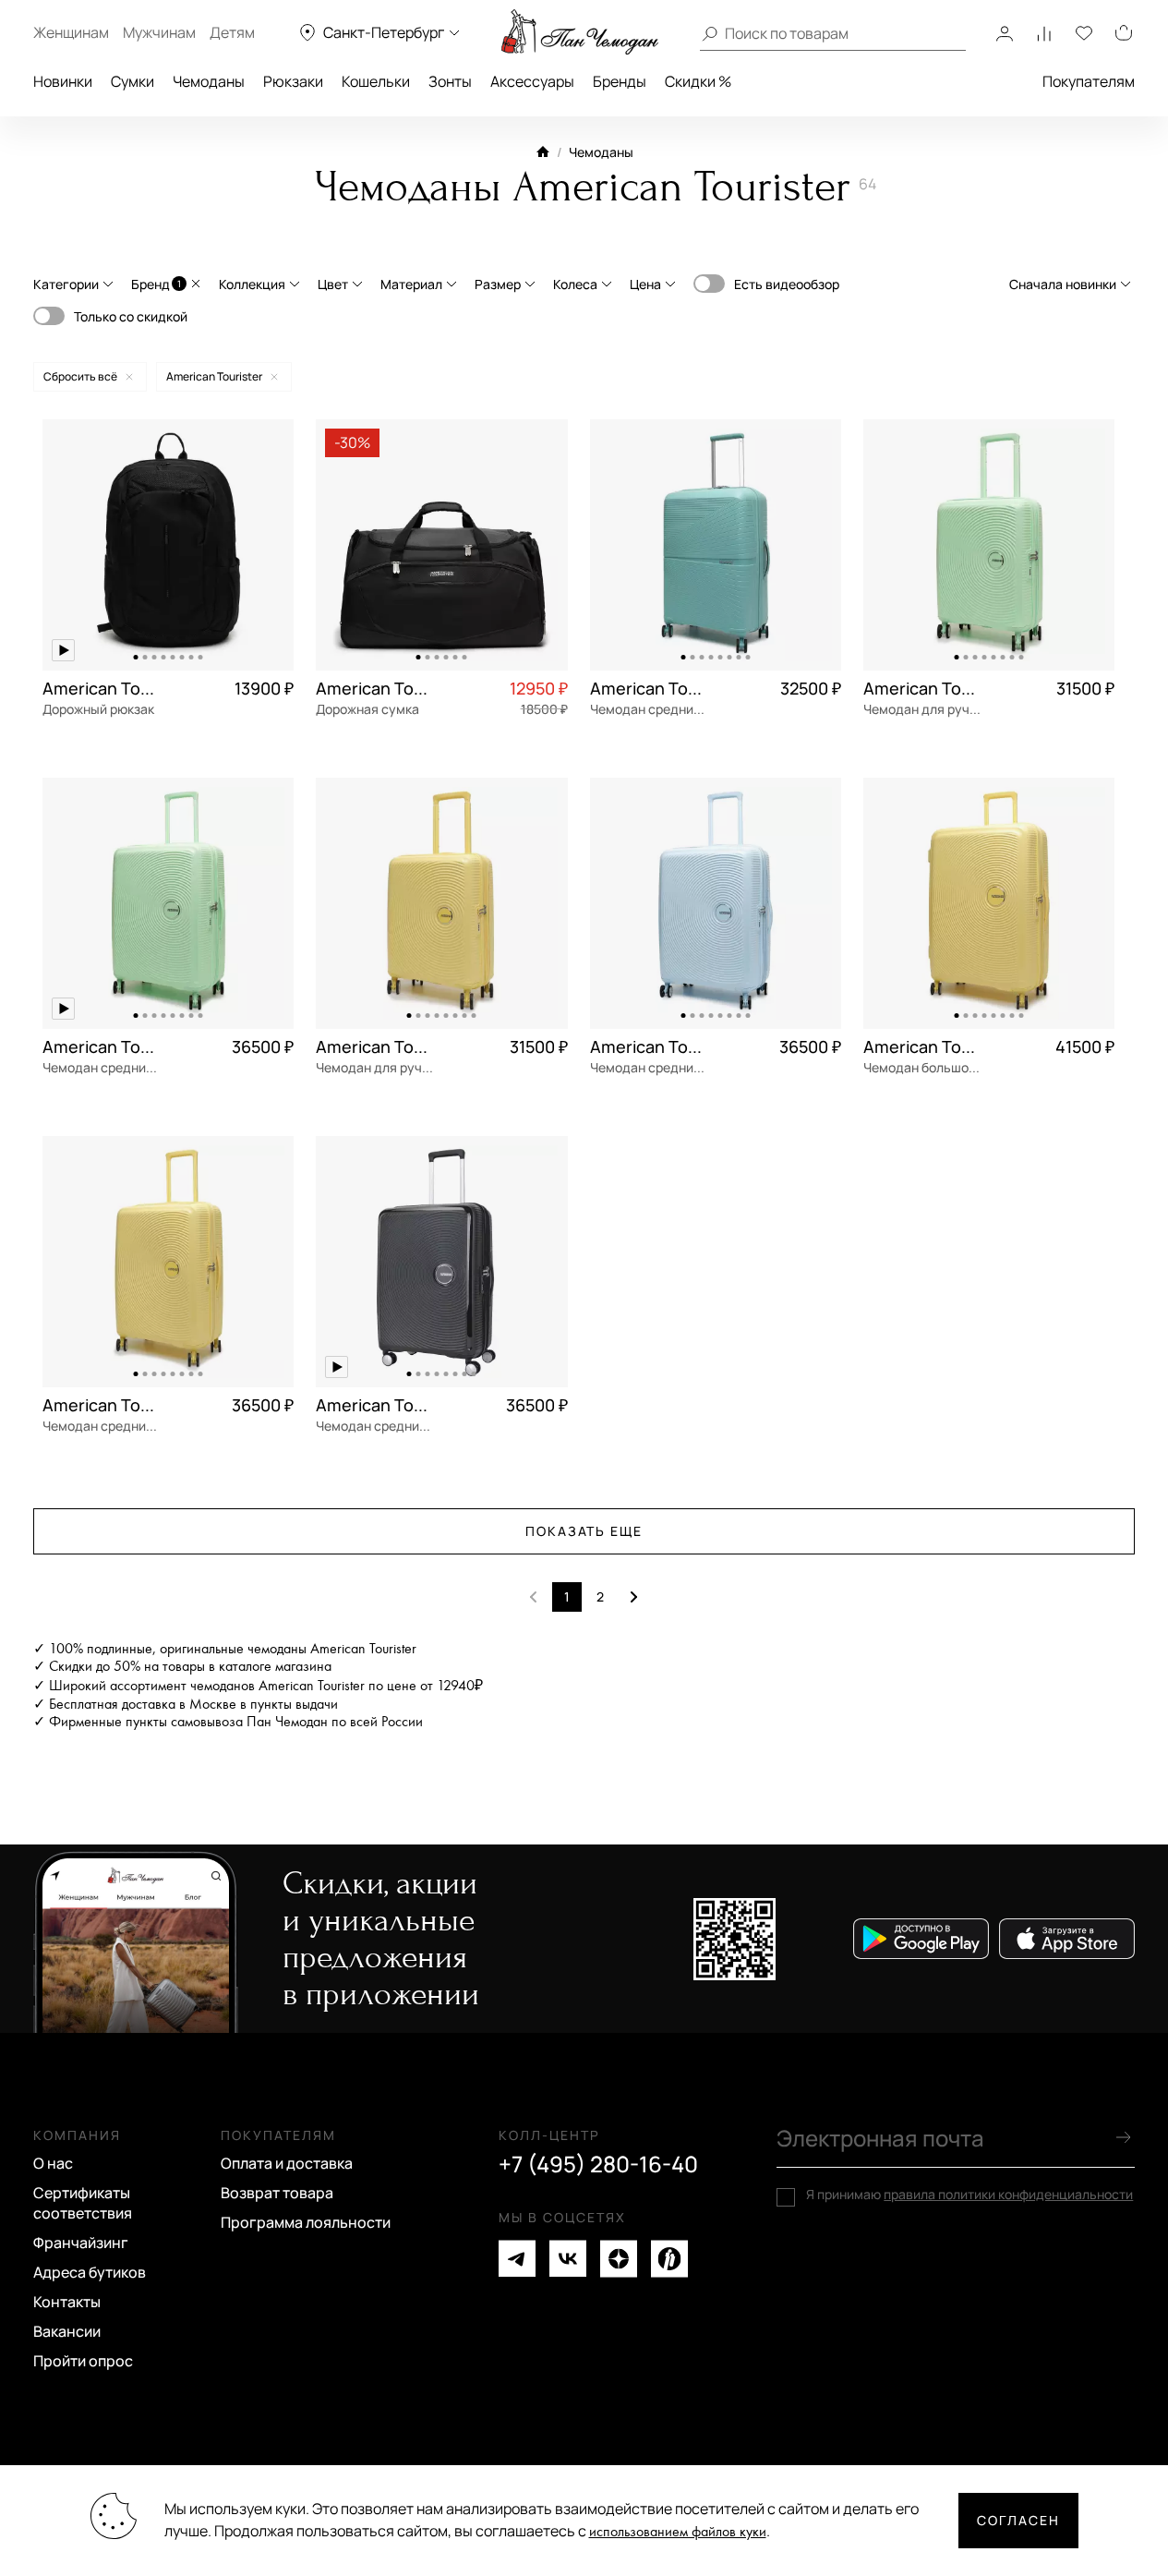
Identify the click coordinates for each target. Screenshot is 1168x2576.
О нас (53, 2163)
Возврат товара (277, 2193)
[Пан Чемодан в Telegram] (517, 2259)
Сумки (132, 81)
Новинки (63, 81)
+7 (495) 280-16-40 (598, 2164)
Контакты (67, 2302)
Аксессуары (532, 81)
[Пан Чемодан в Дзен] (619, 2259)
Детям (232, 32)
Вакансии (67, 2331)
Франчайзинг (81, 2243)
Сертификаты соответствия (83, 2203)
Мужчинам (159, 32)
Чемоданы (209, 81)
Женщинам (71, 32)
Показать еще (584, 1531)
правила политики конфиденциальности (1008, 2194)
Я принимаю (969, 2195)
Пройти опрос (83, 2361)
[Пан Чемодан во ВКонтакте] (568, 2259)
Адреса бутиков (90, 2272)
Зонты (450, 81)
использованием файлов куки (678, 2532)
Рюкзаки (293, 81)
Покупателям (1089, 81)
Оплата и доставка (287, 2163)
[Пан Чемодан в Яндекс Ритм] (669, 2259)
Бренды (620, 81)
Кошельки (376, 81)
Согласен (1018, 2520)
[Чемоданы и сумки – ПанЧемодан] (580, 32)
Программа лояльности (306, 2222)
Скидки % (698, 81)
